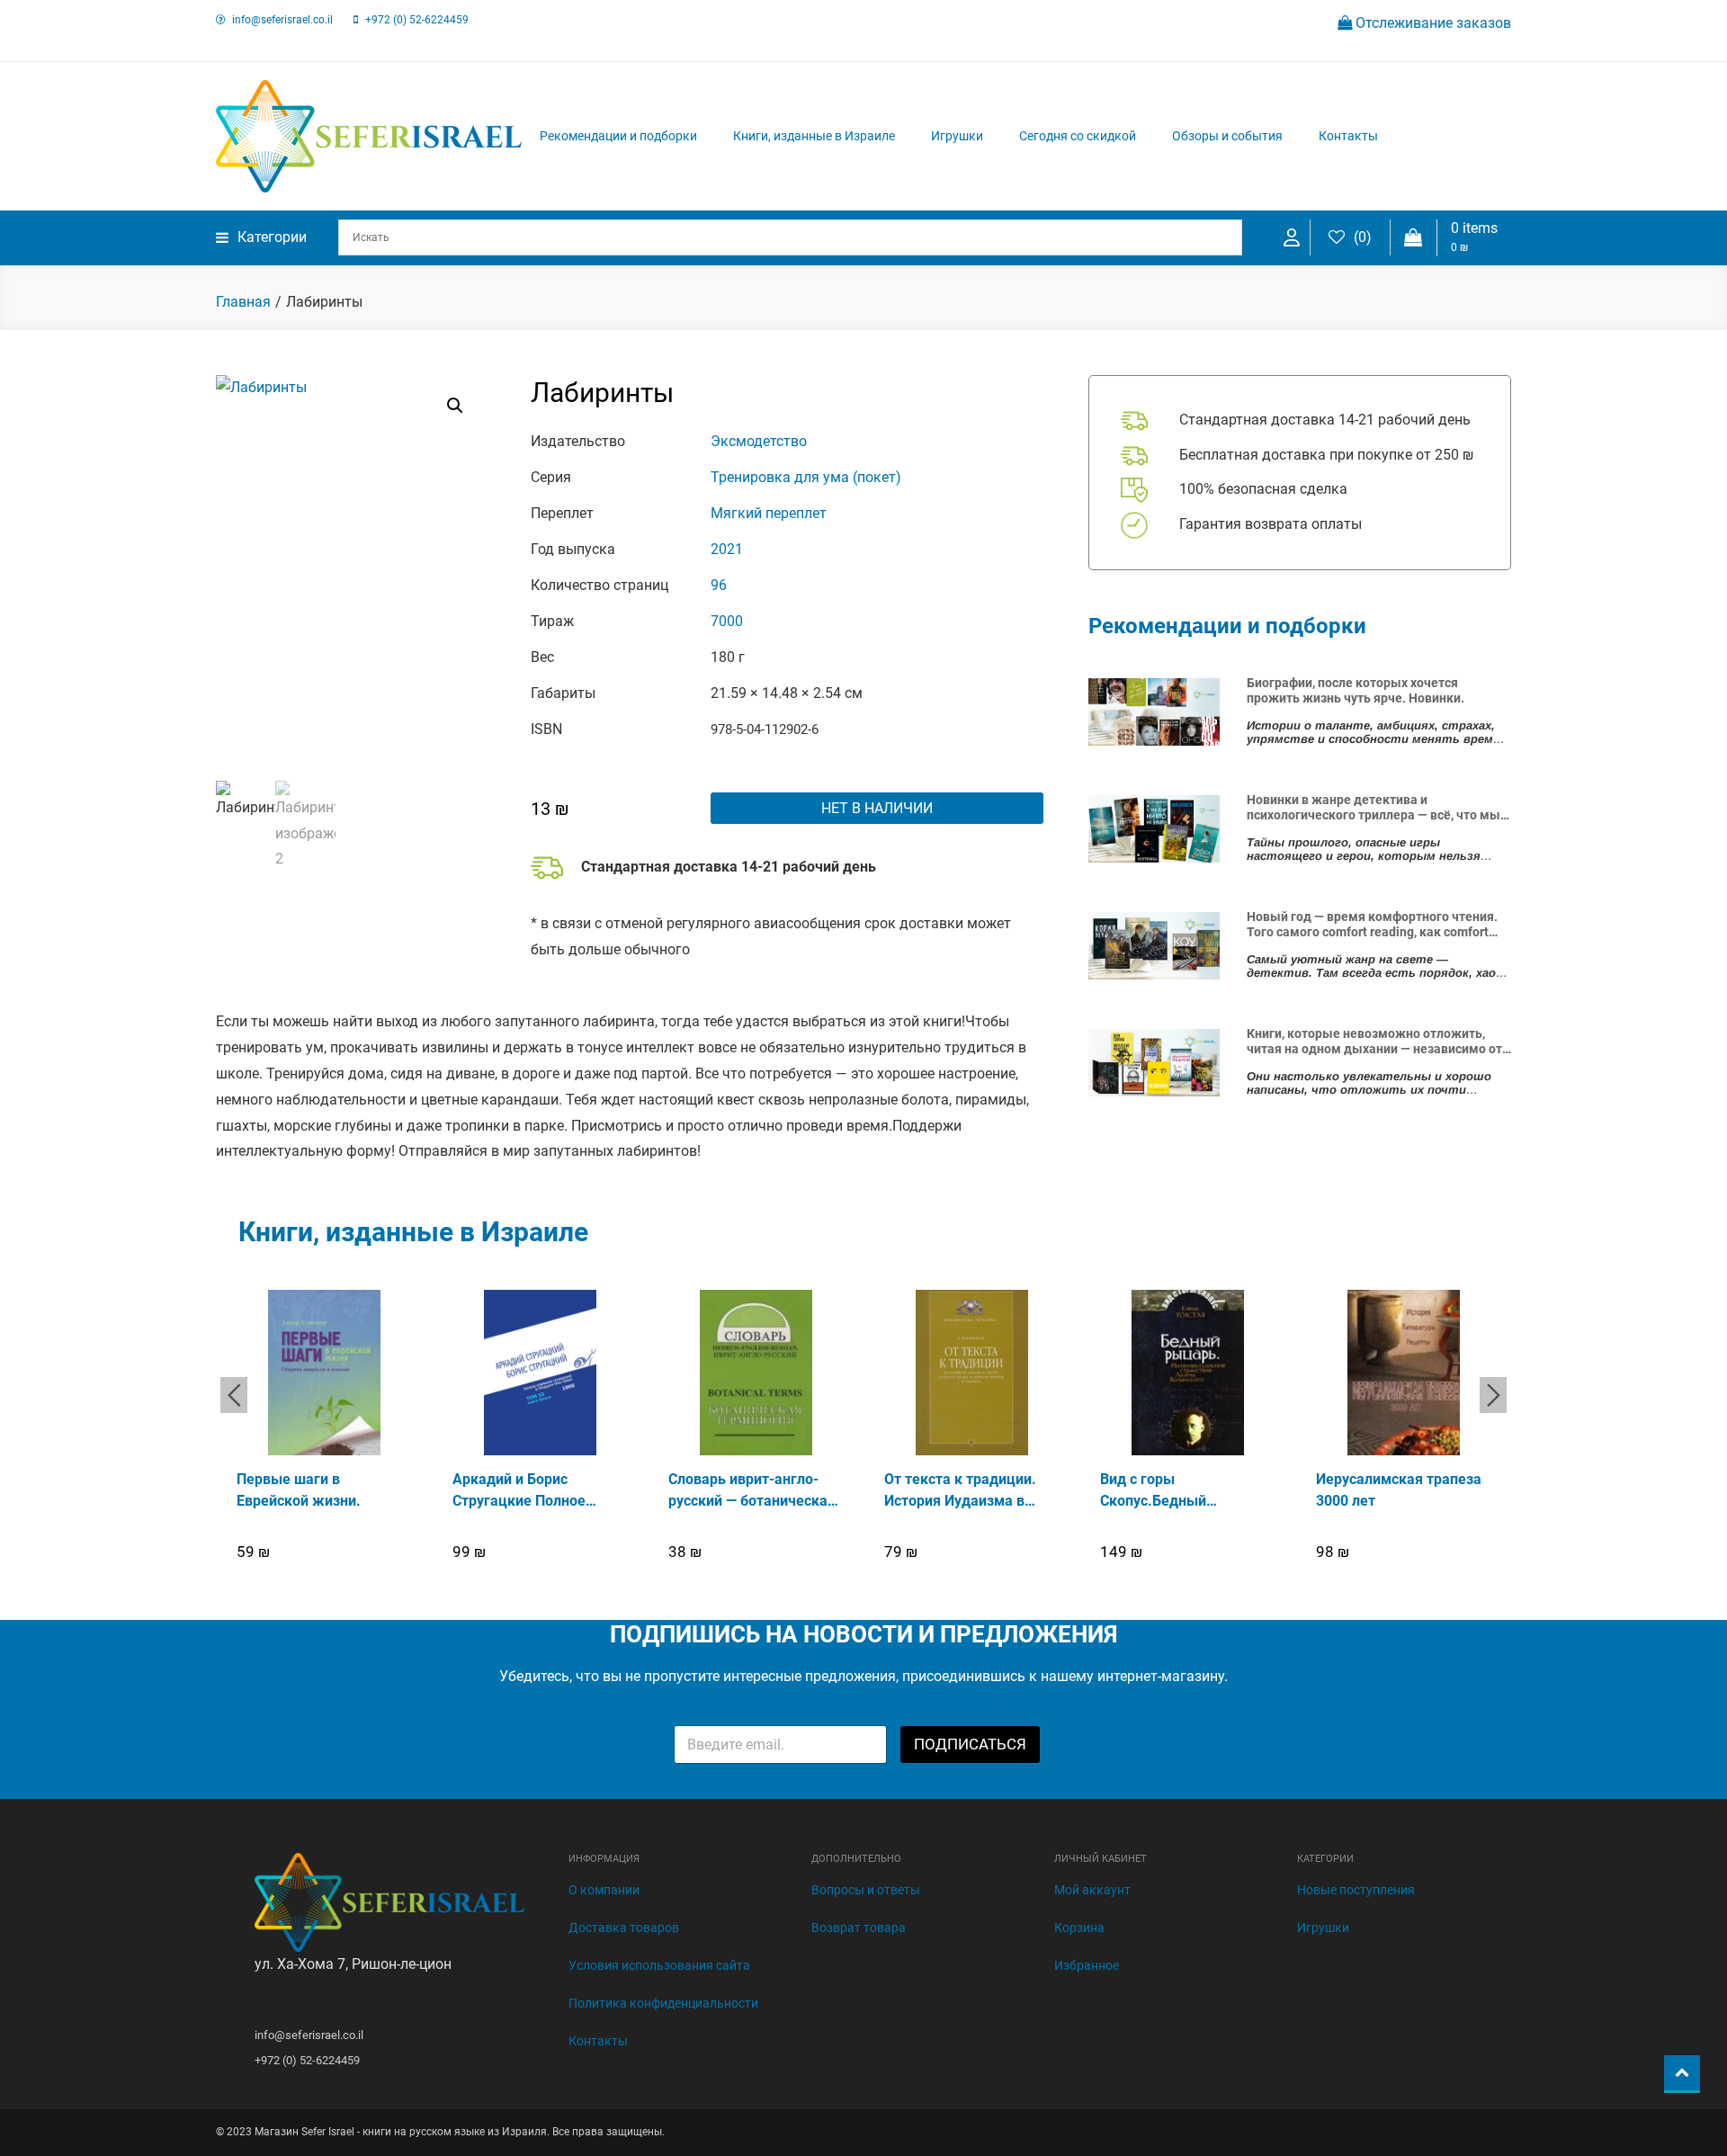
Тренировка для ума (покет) (806, 477)
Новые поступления (1356, 1890)
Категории (272, 237)
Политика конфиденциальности (663, 2003)
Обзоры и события (1227, 136)
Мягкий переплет (769, 513)
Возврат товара (859, 1928)
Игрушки (957, 136)
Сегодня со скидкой (1078, 136)
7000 (727, 621)
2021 (727, 549)
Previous (234, 1395)
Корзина (1079, 1928)
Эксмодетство (759, 441)
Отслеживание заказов (1432, 23)
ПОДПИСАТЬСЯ (970, 1744)
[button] (455, 406)
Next (1493, 1395)
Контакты (1348, 136)
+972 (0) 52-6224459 (417, 20)
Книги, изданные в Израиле (814, 136)
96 (719, 585)
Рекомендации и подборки (618, 136)
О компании (604, 1890)
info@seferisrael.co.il (282, 20)
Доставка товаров (624, 1928)
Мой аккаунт (1092, 1890)
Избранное (1087, 1965)
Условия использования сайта (659, 1965)
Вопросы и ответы (866, 1890)
